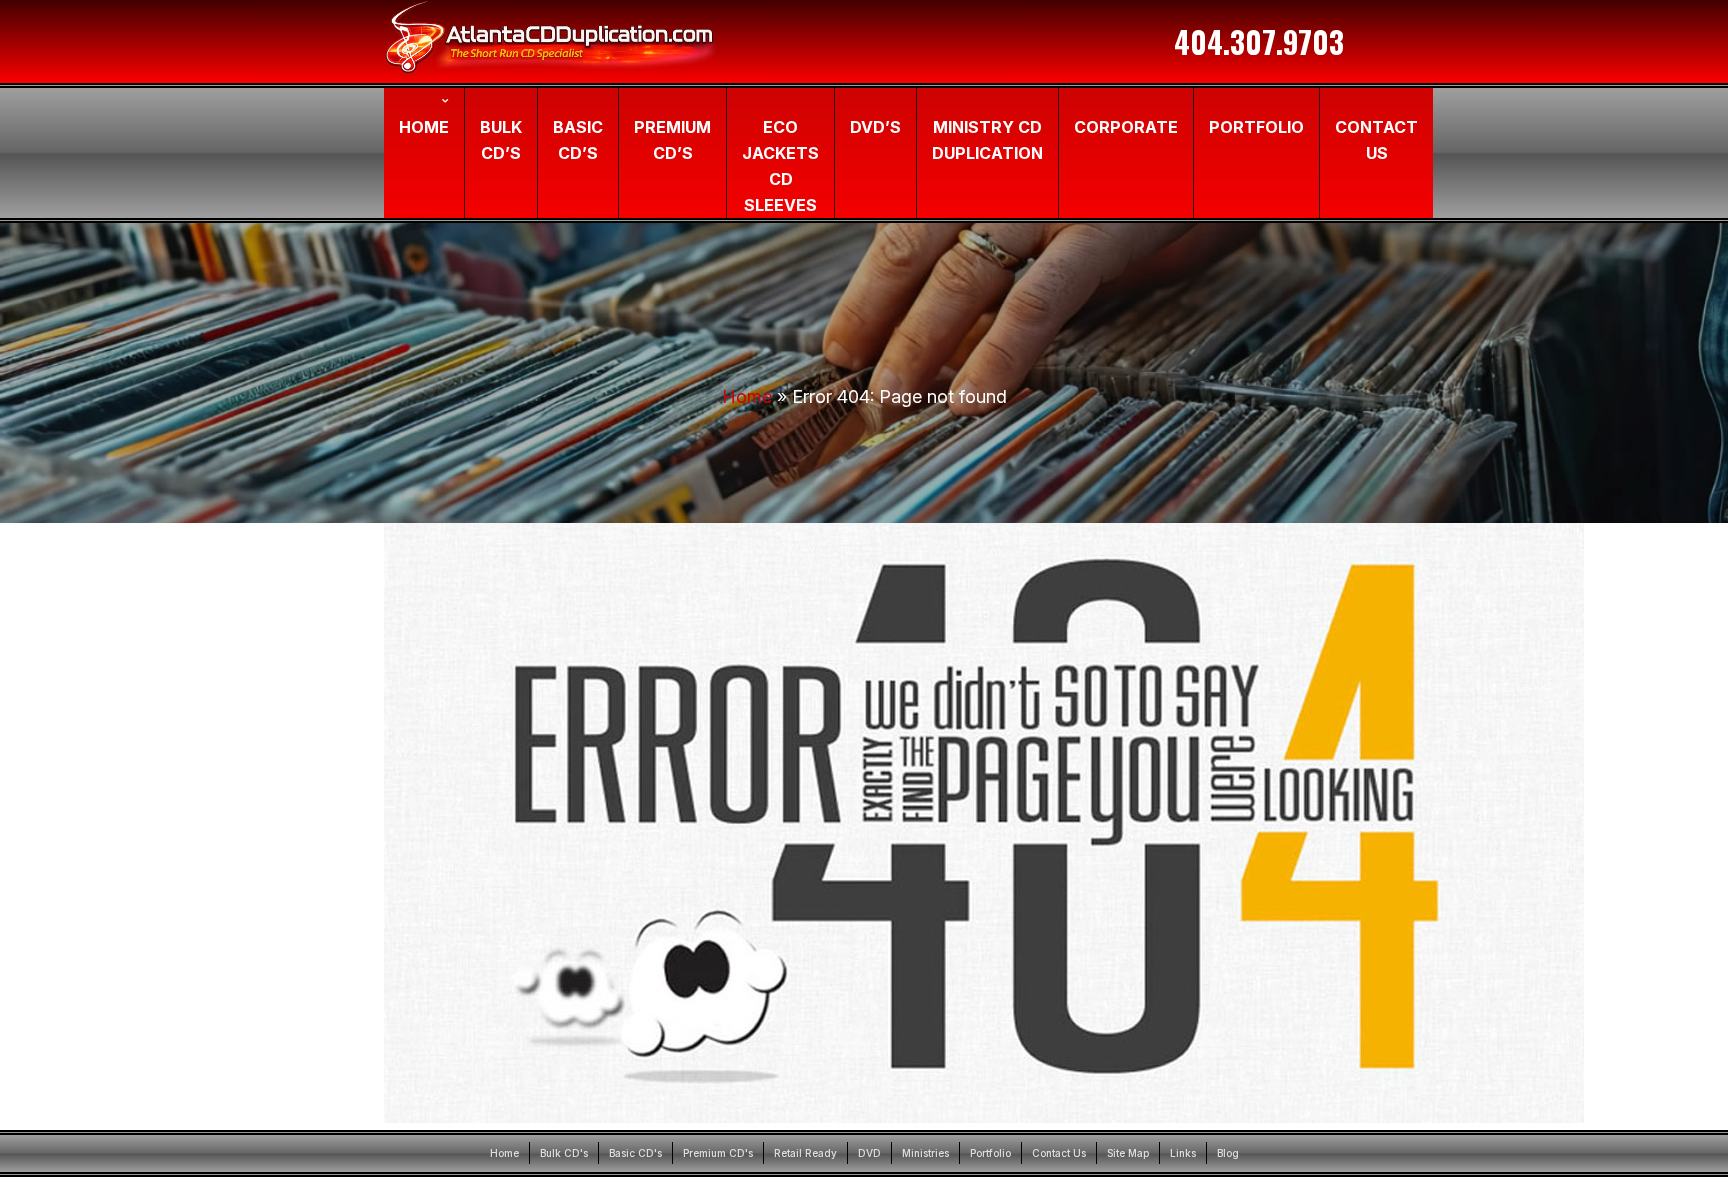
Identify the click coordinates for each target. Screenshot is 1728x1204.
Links (1183, 1153)
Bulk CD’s (501, 140)
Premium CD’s (672, 140)
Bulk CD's (564, 1153)
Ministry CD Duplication (987, 140)
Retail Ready (805, 1153)
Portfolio (1256, 127)
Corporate (1126, 127)
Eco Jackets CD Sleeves (780, 166)
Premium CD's (718, 1153)
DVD (869, 1153)
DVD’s (875, 127)
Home (424, 127)
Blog (1228, 1153)
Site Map (1128, 1153)
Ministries (925, 1153)
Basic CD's (635, 1153)
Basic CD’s (578, 140)
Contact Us (1376, 140)
